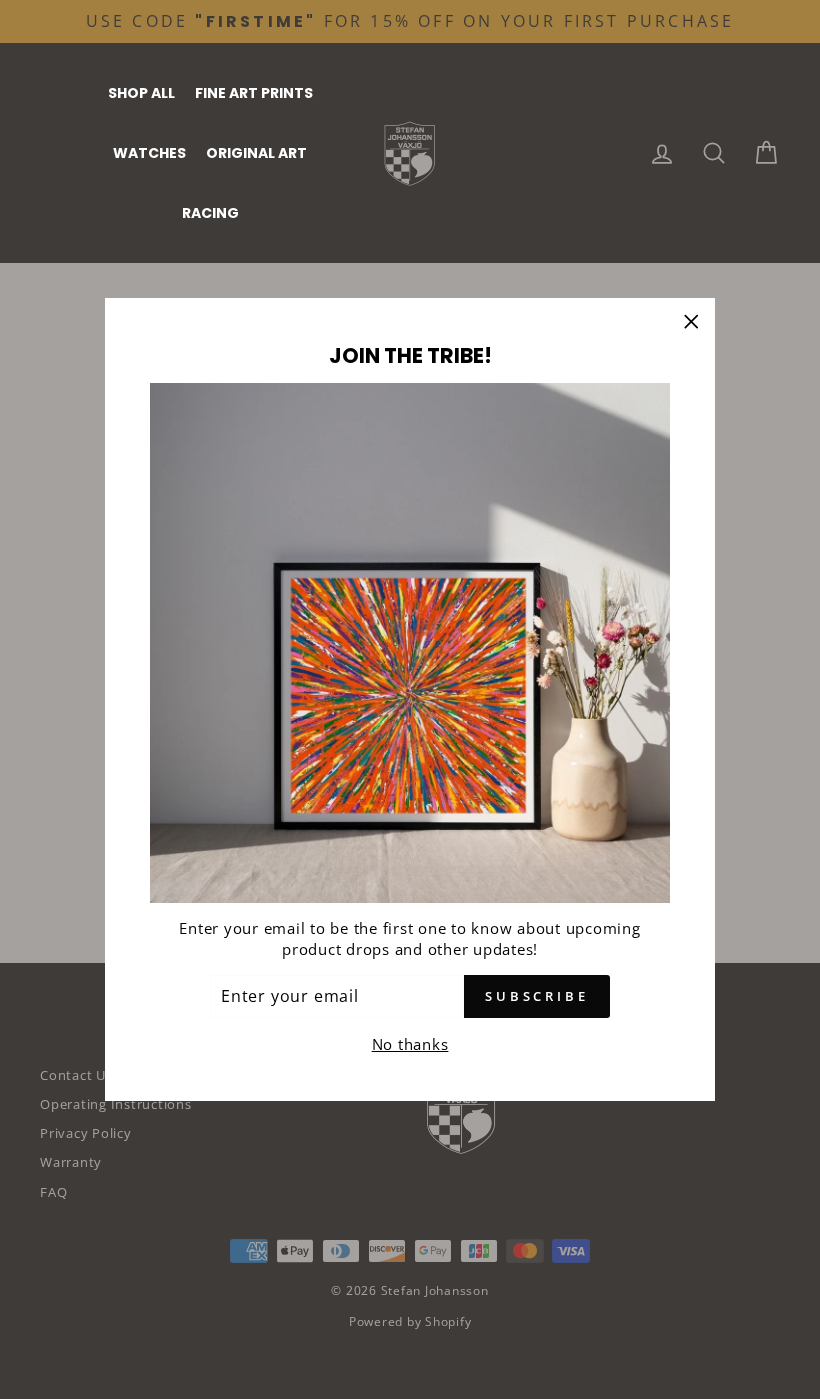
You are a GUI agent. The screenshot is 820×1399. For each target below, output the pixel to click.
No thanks (410, 1044)
